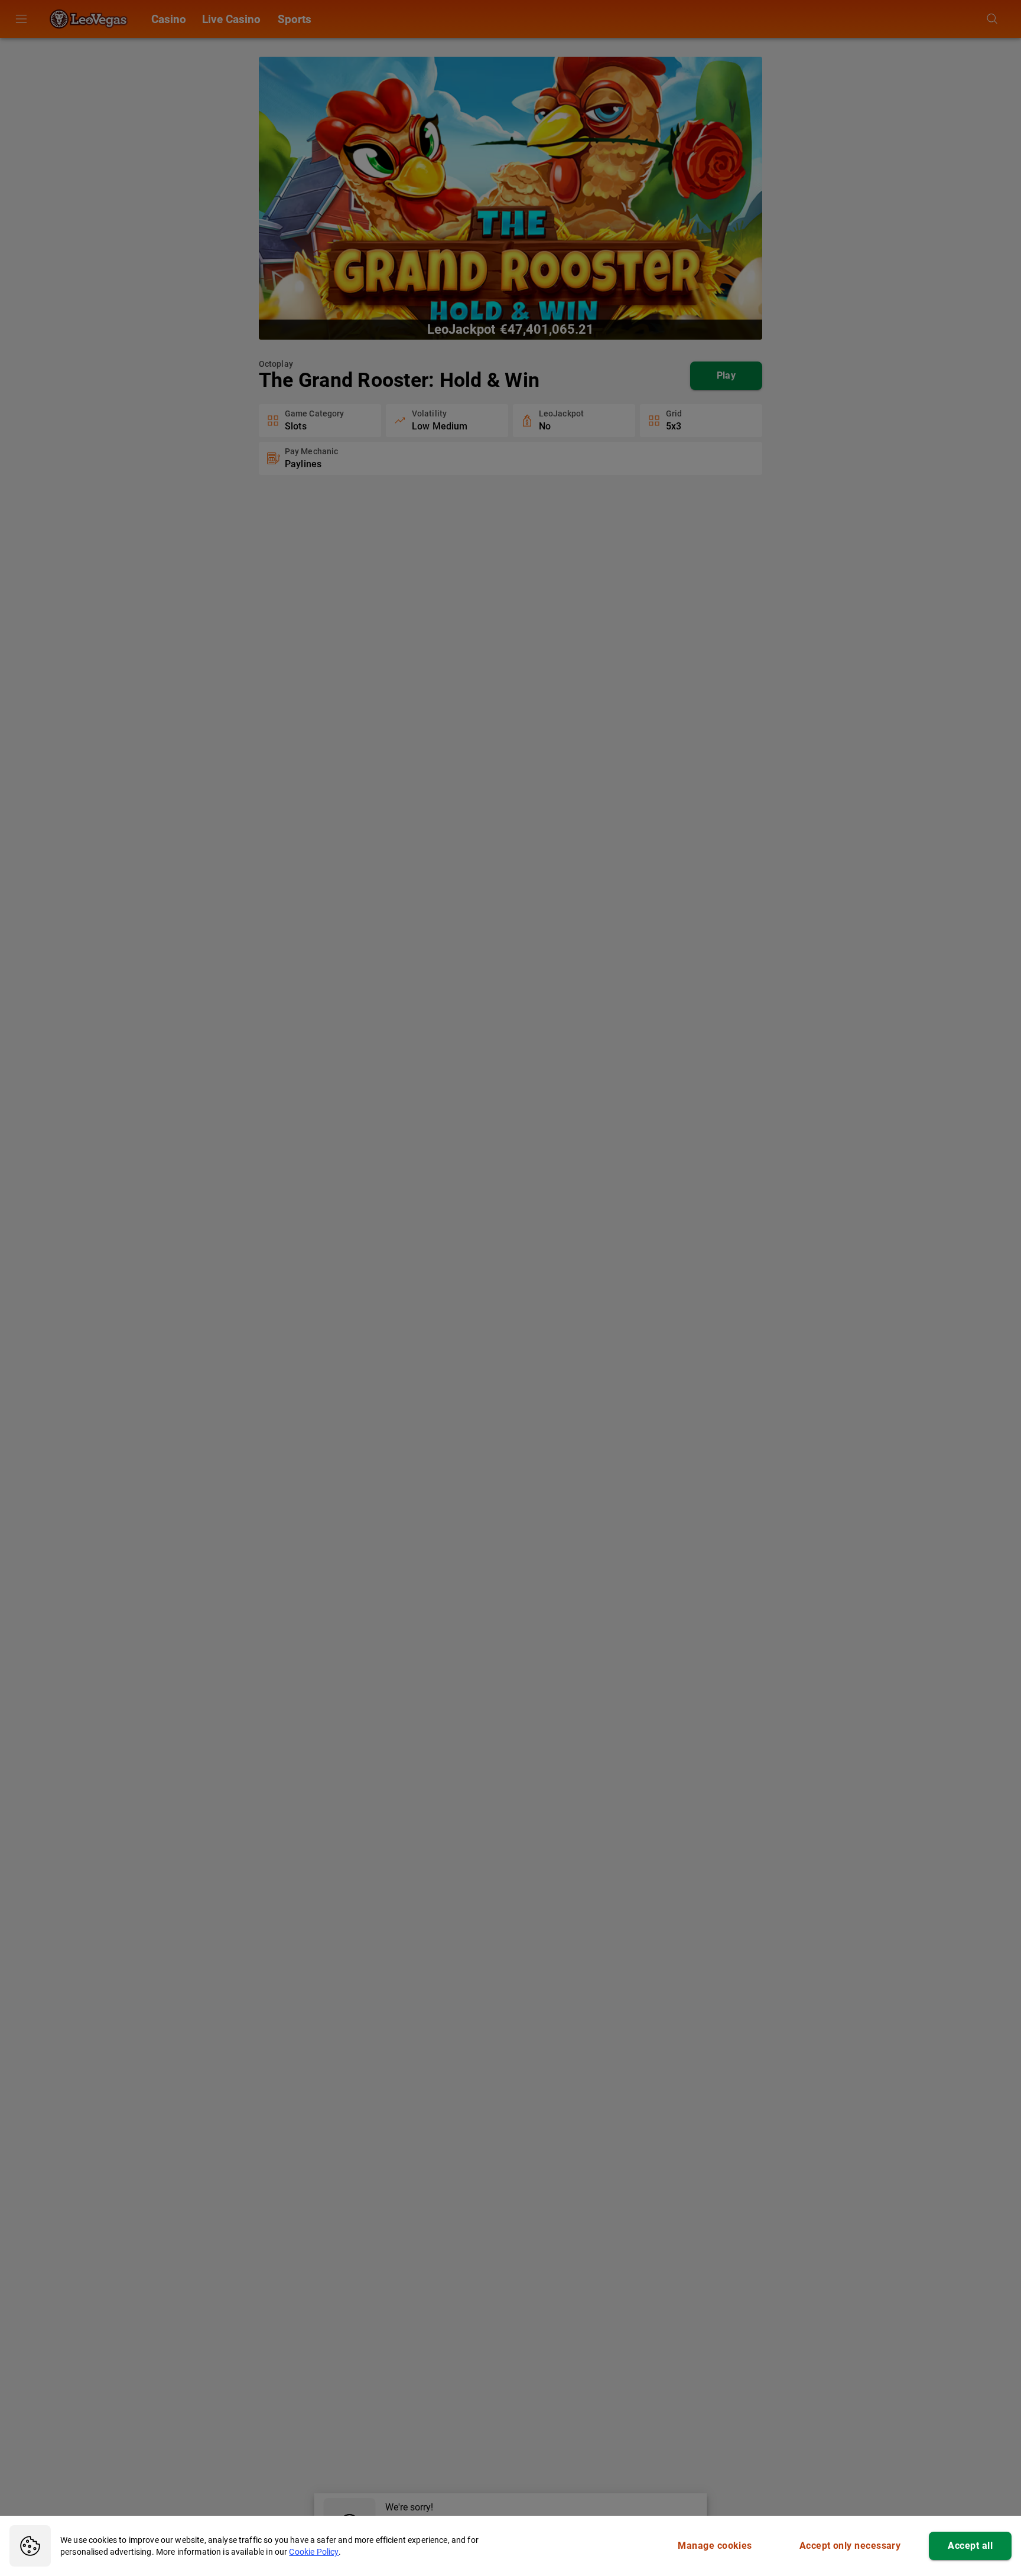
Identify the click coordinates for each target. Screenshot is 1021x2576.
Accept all (970, 2546)
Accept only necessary (850, 2546)
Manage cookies (715, 2546)
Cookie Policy (314, 2552)
